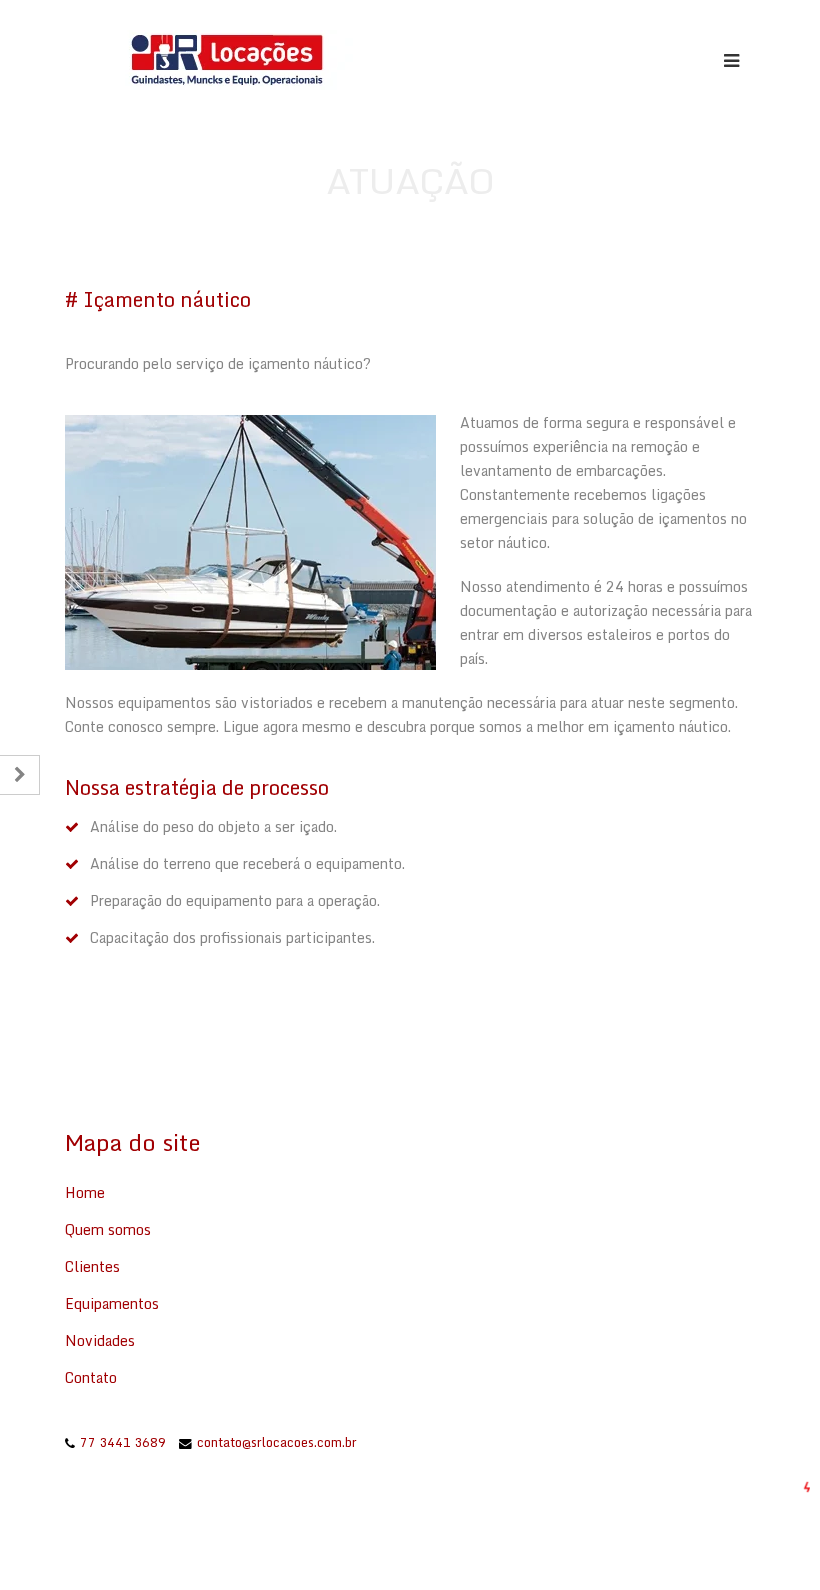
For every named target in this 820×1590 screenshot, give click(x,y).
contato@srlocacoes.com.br (277, 1442)
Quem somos (108, 1229)
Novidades (100, 1340)
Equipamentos (112, 1303)
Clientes (92, 1266)
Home (85, 1192)
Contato (91, 1377)
